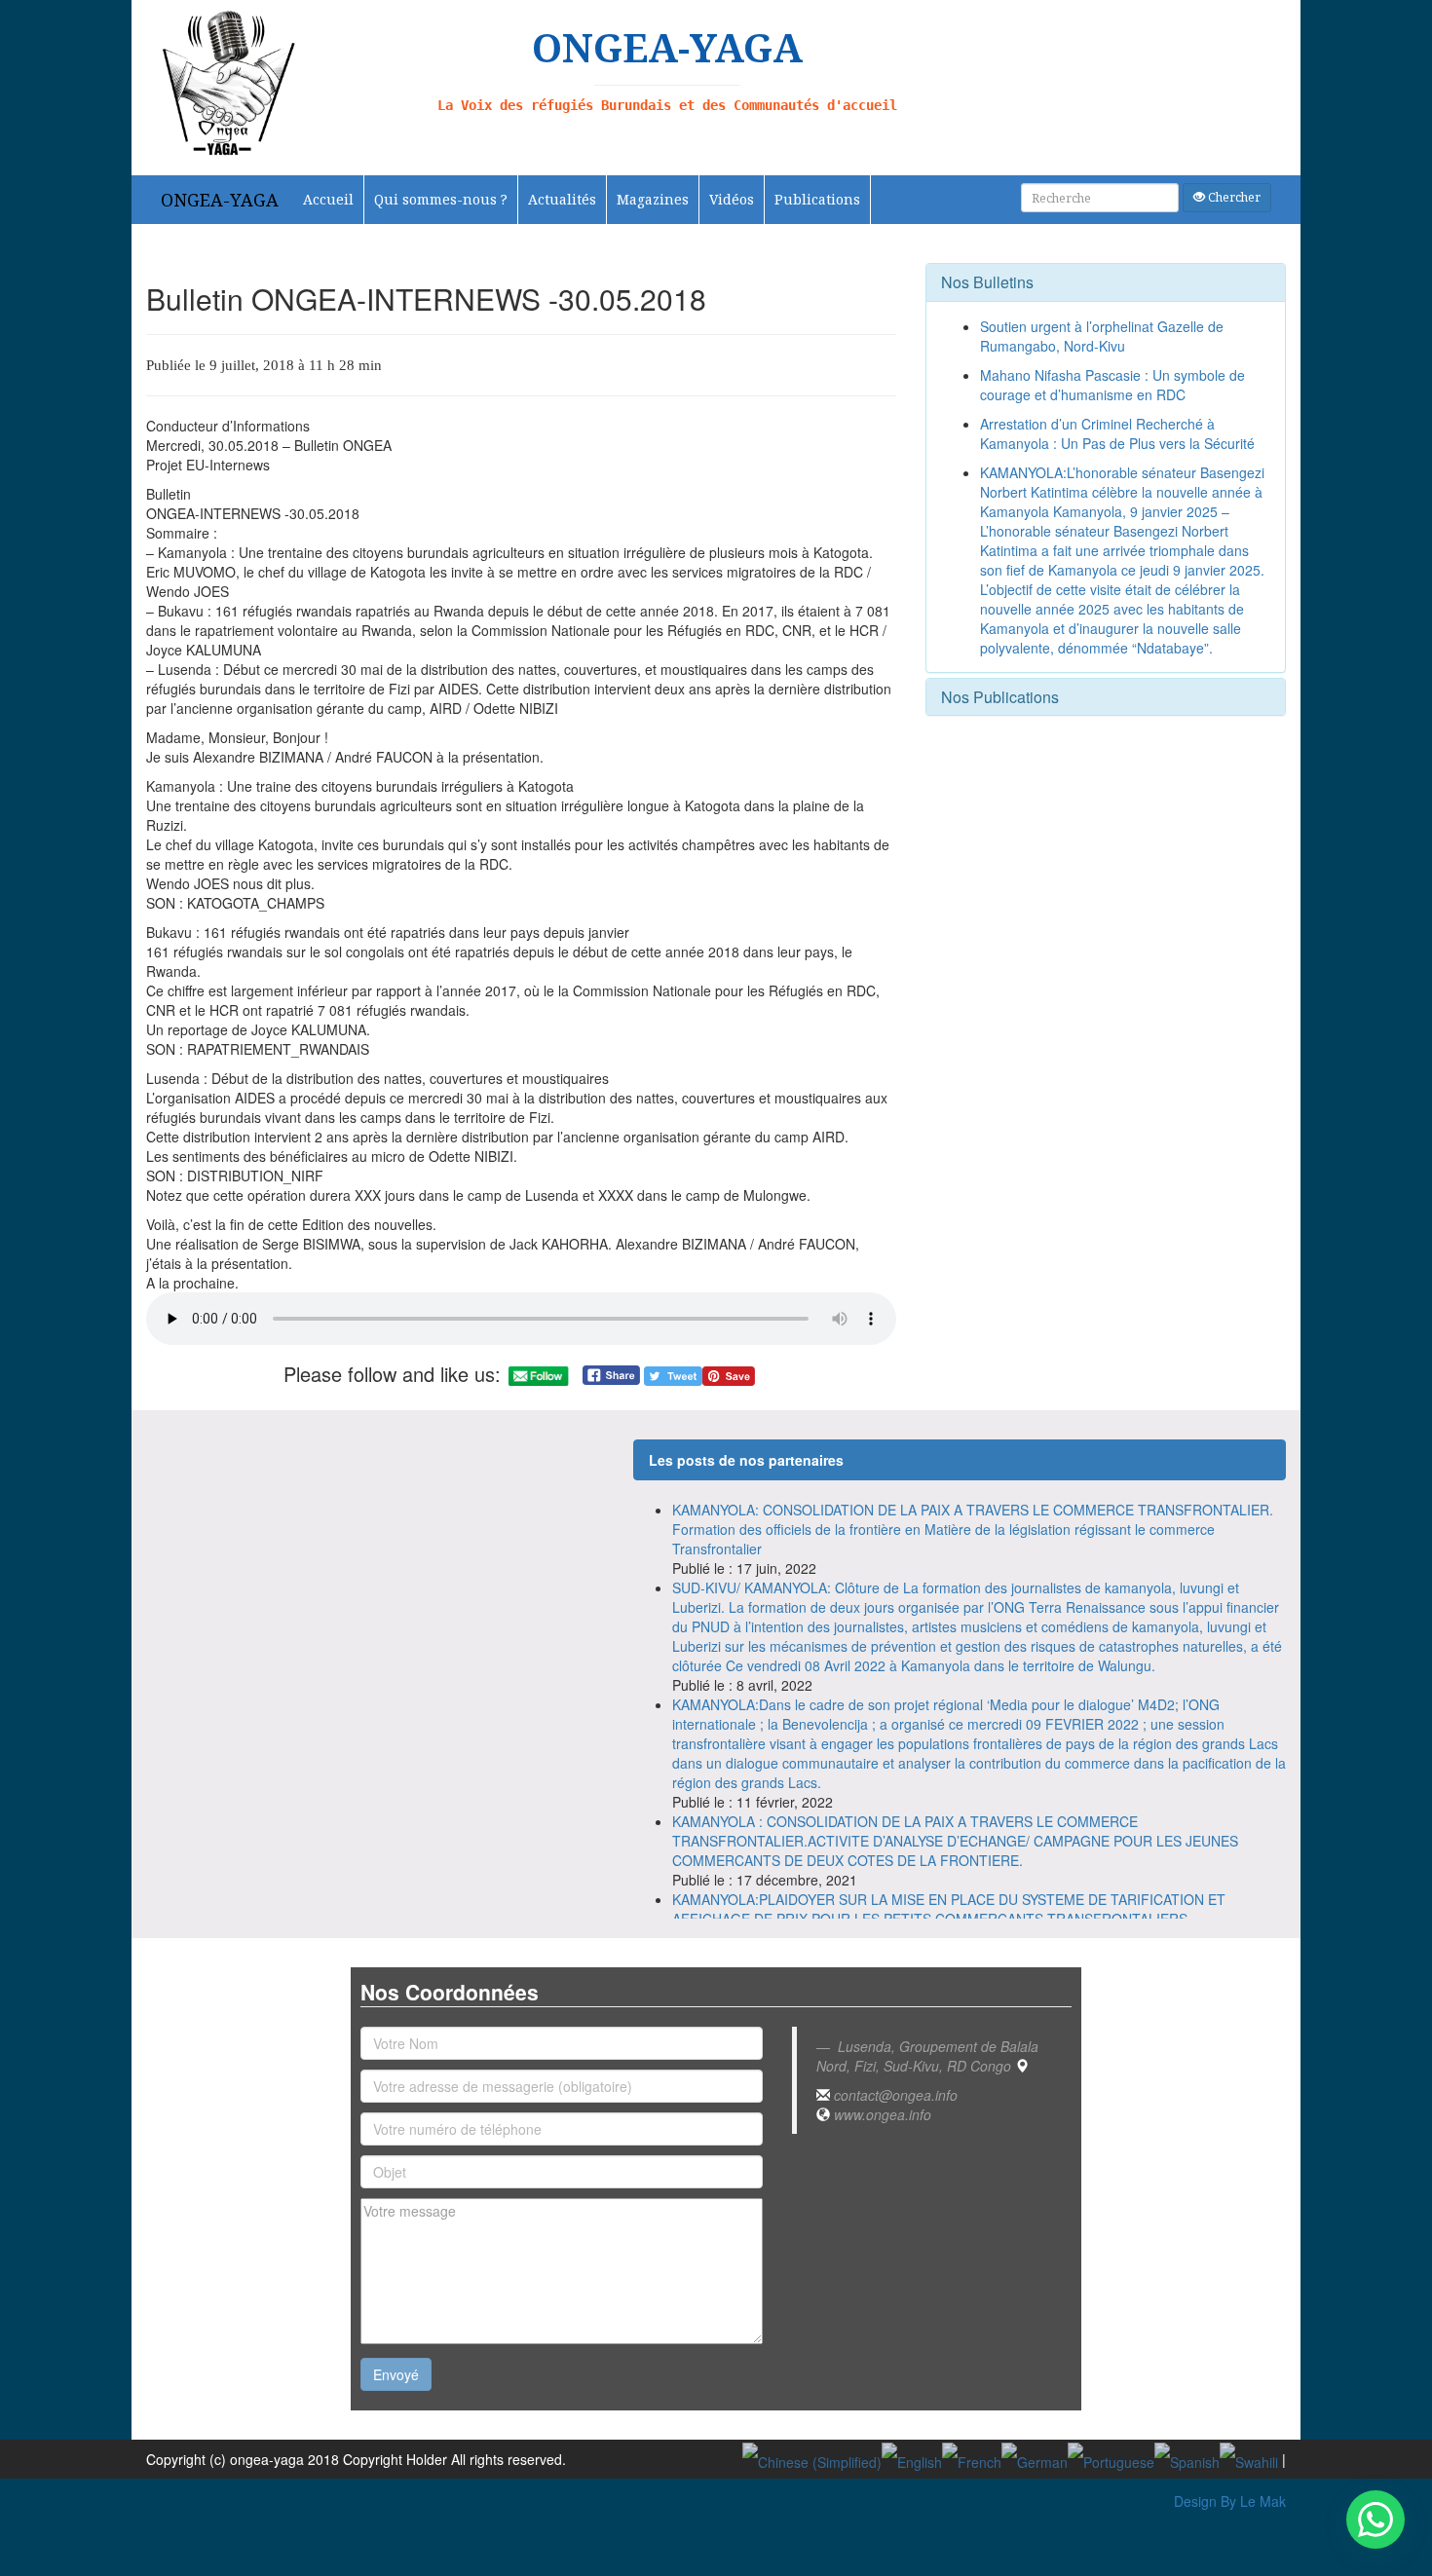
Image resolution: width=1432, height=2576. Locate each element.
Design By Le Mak (1230, 2501)
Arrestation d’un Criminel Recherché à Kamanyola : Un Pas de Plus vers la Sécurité (1117, 433)
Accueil (328, 199)
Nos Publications (1000, 697)
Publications (817, 199)
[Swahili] (1249, 2459)
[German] (1035, 2459)
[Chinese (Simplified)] (812, 2459)
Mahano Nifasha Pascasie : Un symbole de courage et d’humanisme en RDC (1112, 385)
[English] (912, 2459)
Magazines (653, 199)
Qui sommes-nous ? (441, 199)
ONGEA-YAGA (220, 200)
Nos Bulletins (987, 282)
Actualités (562, 199)
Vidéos (732, 199)
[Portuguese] (1111, 2459)
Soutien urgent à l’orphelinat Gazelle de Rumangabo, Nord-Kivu (1102, 336)
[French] (972, 2459)
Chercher (1233, 197)
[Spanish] (1187, 2459)
